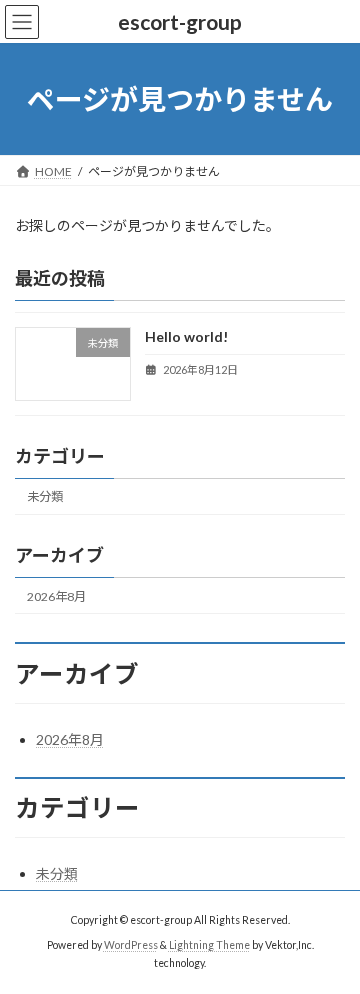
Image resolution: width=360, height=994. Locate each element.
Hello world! (186, 337)
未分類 (45, 496)
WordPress (131, 945)
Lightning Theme (209, 945)
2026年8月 (56, 596)
